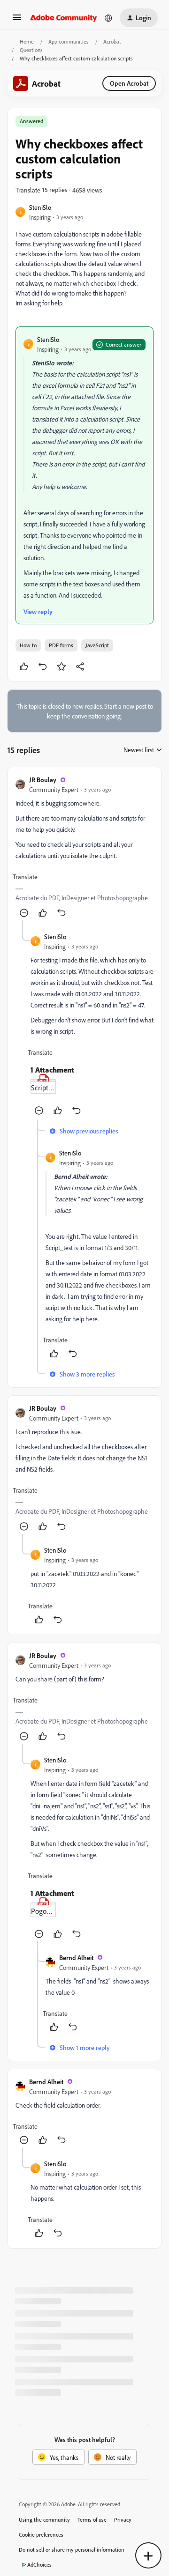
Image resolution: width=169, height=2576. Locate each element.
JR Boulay (43, 780)
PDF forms (61, 645)
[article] (84, 848)
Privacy (123, 2520)
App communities (69, 41)
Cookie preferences (41, 2535)
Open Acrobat (129, 83)
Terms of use (92, 2520)
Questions (31, 50)
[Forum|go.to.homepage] (64, 18)
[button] (17, 20)
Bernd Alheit (76, 1958)
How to (28, 645)
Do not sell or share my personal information (72, 2550)
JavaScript (97, 645)
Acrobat (112, 41)
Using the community (44, 2520)
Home (27, 41)
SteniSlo (40, 207)
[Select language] (108, 18)
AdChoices (39, 2565)
